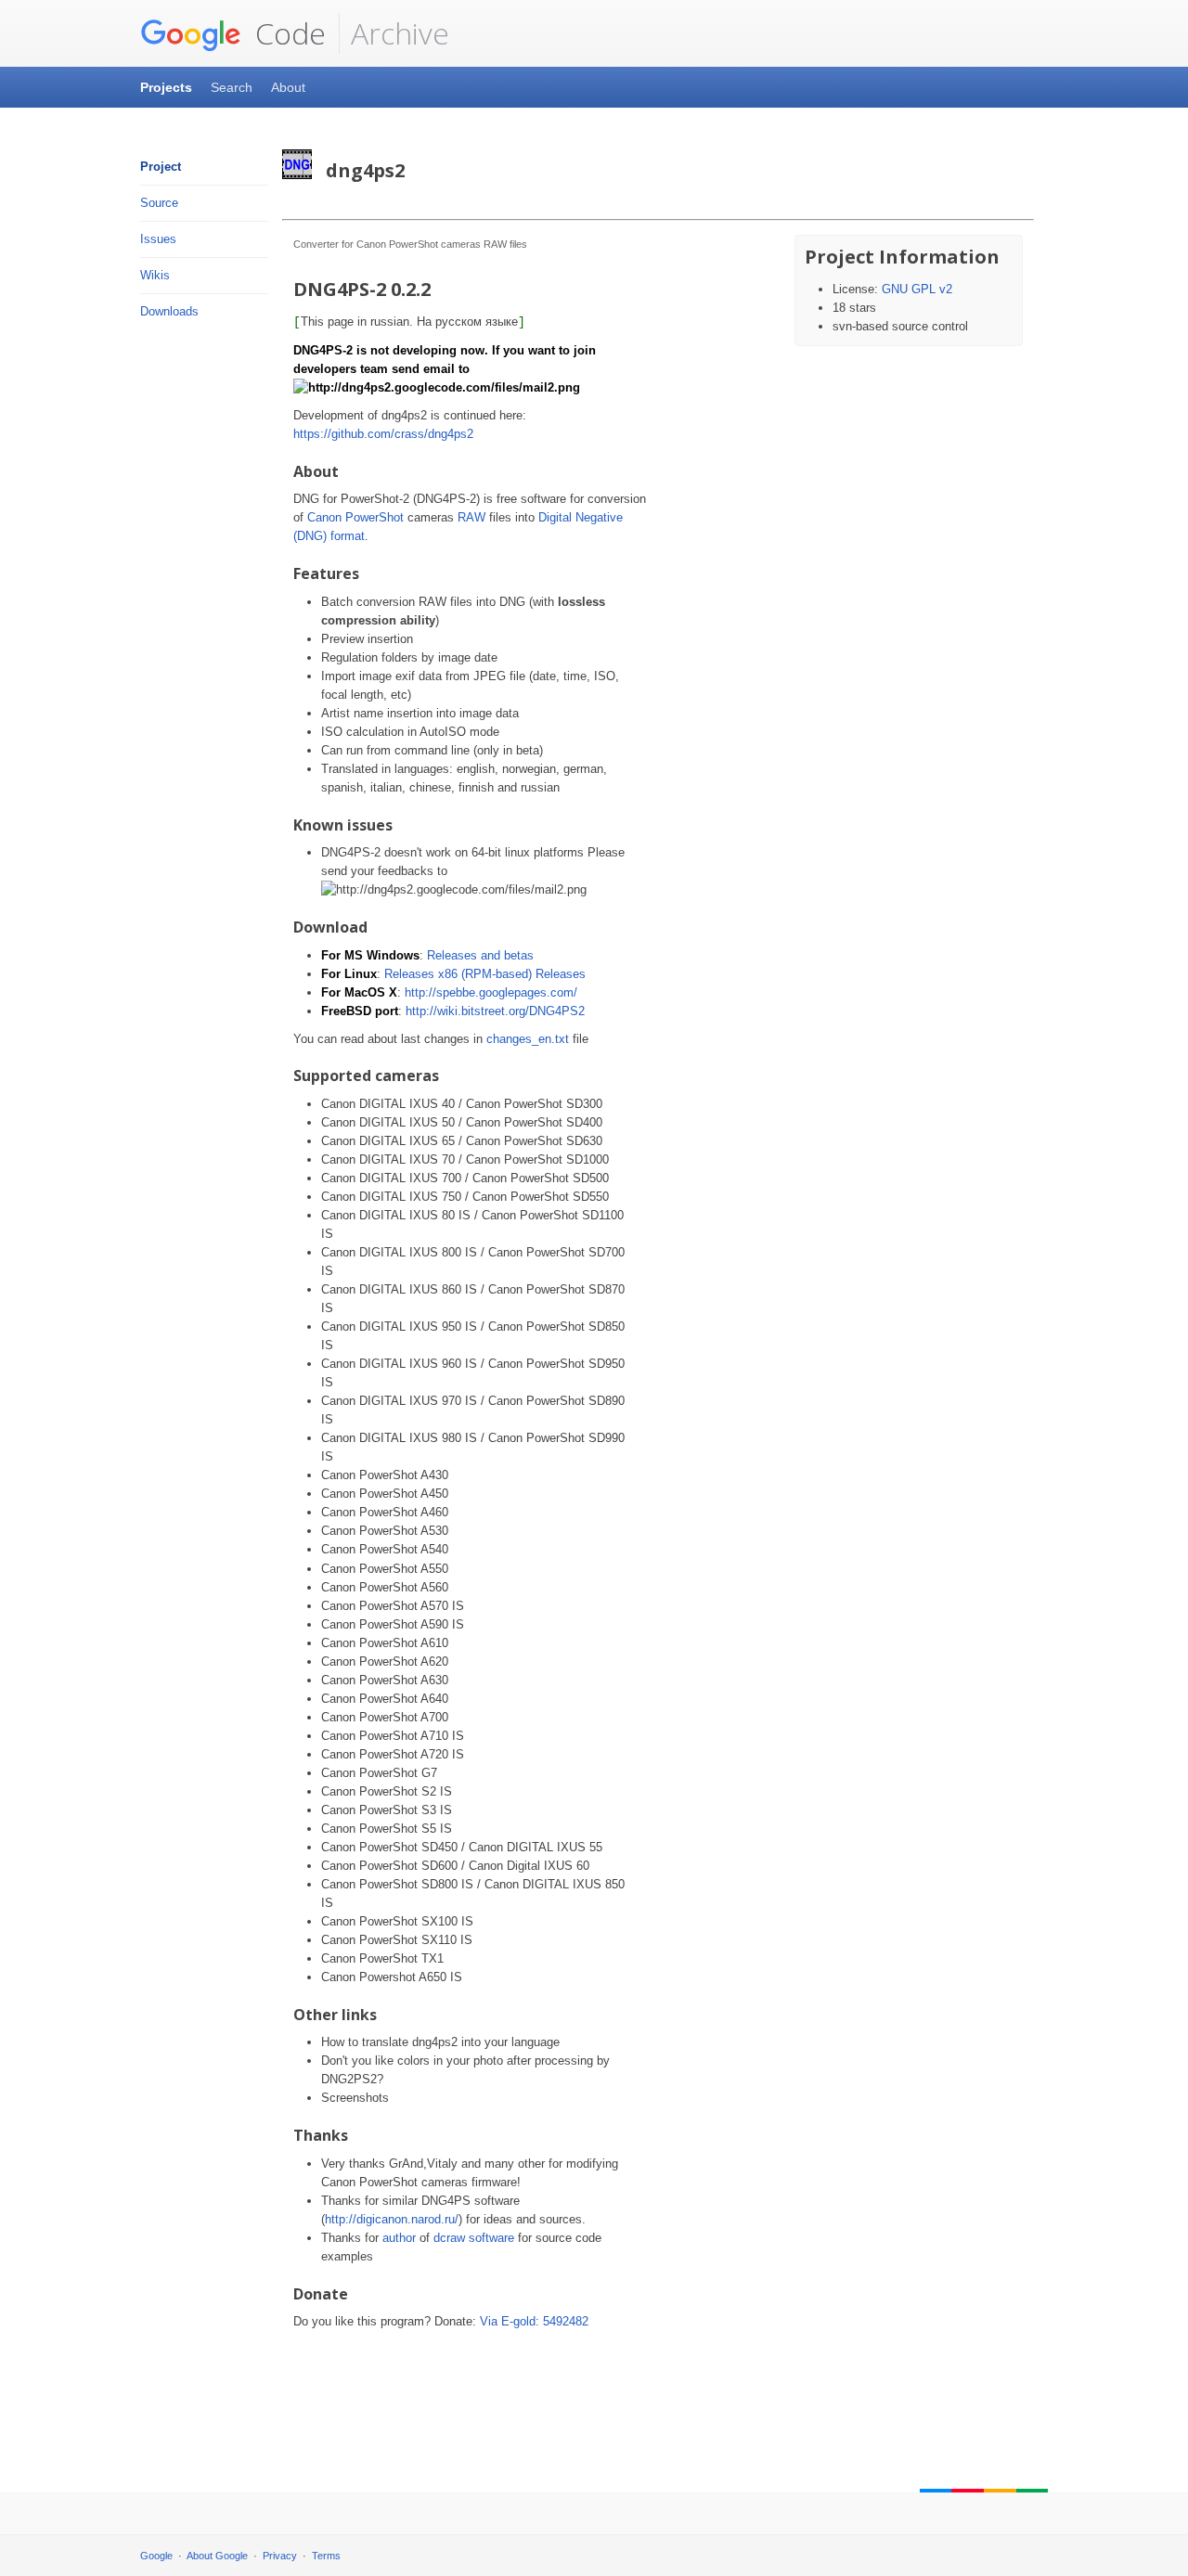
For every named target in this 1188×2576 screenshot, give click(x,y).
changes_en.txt (528, 1039)
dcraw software (474, 2238)
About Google (217, 2556)
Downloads (169, 311)
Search (232, 87)
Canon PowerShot (355, 517)
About (288, 87)
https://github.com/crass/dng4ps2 (383, 434)
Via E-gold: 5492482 (534, 2321)
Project (161, 167)
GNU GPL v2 (917, 289)
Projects (166, 87)
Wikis (155, 275)
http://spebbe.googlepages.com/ (491, 992)
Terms (326, 2556)
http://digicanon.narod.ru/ (392, 2219)
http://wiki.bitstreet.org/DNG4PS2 (495, 1011)
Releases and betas (480, 955)
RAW (471, 517)
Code (287, 33)
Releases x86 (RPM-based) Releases (485, 974)
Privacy (280, 2556)
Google (156, 2556)
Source (159, 203)
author (399, 2238)
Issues (158, 239)
